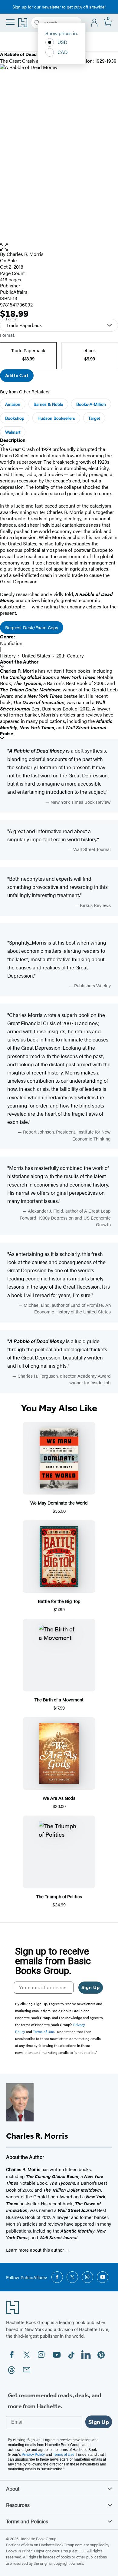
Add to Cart (17, 376)
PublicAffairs (14, 292)
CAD (63, 52)
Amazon (13, 404)
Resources (18, 2505)
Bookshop (15, 418)
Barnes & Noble (48, 404)
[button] (59, 247)
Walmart (13, 432)
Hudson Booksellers (56, 418)
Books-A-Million (91, 404)
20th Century (70, 656)
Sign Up (91, 1987)
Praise (7, 734)
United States (36, 656)
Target (94, 418)
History (8, 656)
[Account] (95, 23)
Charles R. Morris (25, 254)
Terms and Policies (27, 2521)
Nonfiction (11, 643)
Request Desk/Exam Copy (32, 627)
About (13, 2488)
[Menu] (10, 22)
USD (62, 42)
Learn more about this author (36, 2250)
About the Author (19, 662)
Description (13, 440)
